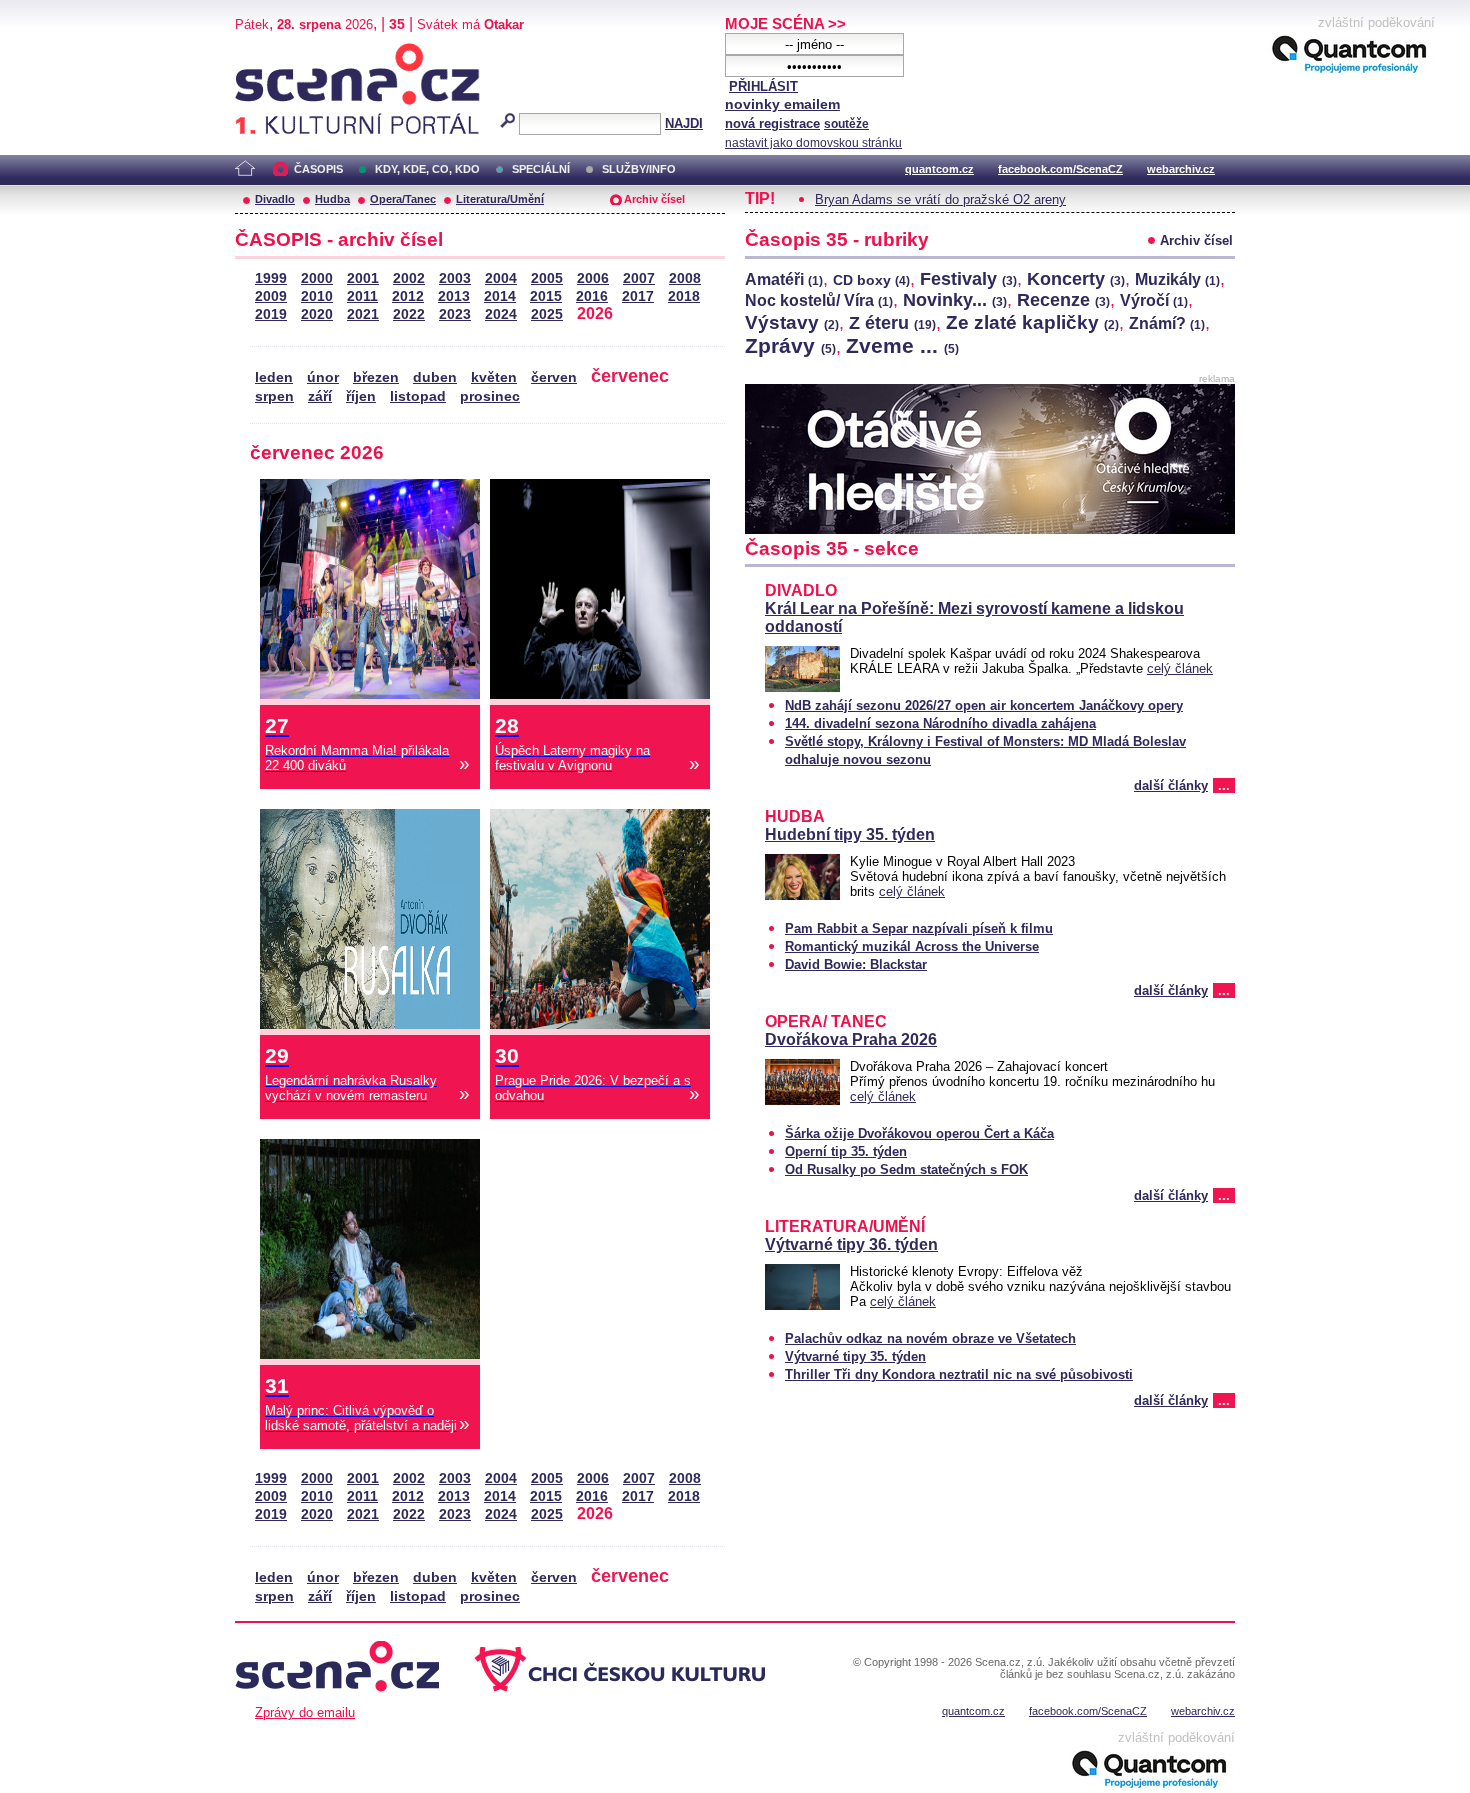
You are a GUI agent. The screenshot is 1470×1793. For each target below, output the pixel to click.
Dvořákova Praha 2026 (851, 1039)
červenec (630, 375)
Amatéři (784, 279)
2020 (317, 314)
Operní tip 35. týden (846, 1151)
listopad (418, 396)
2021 (363, 314)
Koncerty (1076, 279)
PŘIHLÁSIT (763, 86)
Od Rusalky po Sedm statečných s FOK (906, 1169)
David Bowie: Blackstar (856, 964)
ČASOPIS (318, 169)
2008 (685, 278)
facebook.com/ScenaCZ (1060, 169)
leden (274, 377)
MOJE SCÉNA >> (785, 23)
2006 (593, 278)
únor (323, 377)
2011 (362, 296)
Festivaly (968, 279)
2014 (500, 296)
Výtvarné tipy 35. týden (855, 1356)
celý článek (1180, 668)
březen (376, 377)
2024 (501, 314)
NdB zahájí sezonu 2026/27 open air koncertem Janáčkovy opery (984, 705)
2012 (408, 296)
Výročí (1154, 300)
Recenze (1063, 300)
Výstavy (792, 322)
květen (494, 377)
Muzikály (1177, 279)
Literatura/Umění (500, 199)
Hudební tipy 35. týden (850, 834)
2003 (455, 278)
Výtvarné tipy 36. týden (851, 1244)
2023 (455, 314)
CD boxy (871, 280)
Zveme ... (902, 345)
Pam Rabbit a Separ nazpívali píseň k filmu (919, 928)
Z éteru (892, 323)
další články (1171, 785)
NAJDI (684, 123)
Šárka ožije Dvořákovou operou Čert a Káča (919, 1133)
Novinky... (955, 300)
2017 (638, 296)
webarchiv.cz (1181, 169)
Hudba (332, 199)
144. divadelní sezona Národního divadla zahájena (940, 723)
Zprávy (790, 345)
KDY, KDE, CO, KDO (427, 169)
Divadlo (275, 199)
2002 (409, 278)
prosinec (490, 396)
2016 (592, 296)
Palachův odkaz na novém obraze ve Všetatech (930, 1338)
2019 (271, 314)
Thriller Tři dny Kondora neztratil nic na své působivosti (959, 1374)
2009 (271, 296)
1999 (271, 278)
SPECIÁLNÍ (541, 169)
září (320, 396)
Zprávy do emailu (305, 1712)
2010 (317, 296)
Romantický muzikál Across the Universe (912, 946)
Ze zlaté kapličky (1032, 322)
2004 (501, 278)
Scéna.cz (269, 51)
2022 (409, 314)
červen (554, 377)
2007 (639, 278)
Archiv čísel (654, 199)
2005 (547, 278)
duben (435, 377)
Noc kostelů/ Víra (819, 300)
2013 (454, 296)
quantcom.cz (939, 169)
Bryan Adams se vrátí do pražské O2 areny (940, 199)
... (1224, 785)
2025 (547, 314)
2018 (684, 296)
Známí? (1167, 323)
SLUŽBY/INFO (639, 169)
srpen (274, 396)
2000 (317, 278)
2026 (595, 313)
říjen (361, 396)
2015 (546, 296)
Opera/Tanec (403, 199)
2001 (363, 278)
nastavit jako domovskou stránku (813, 143)
